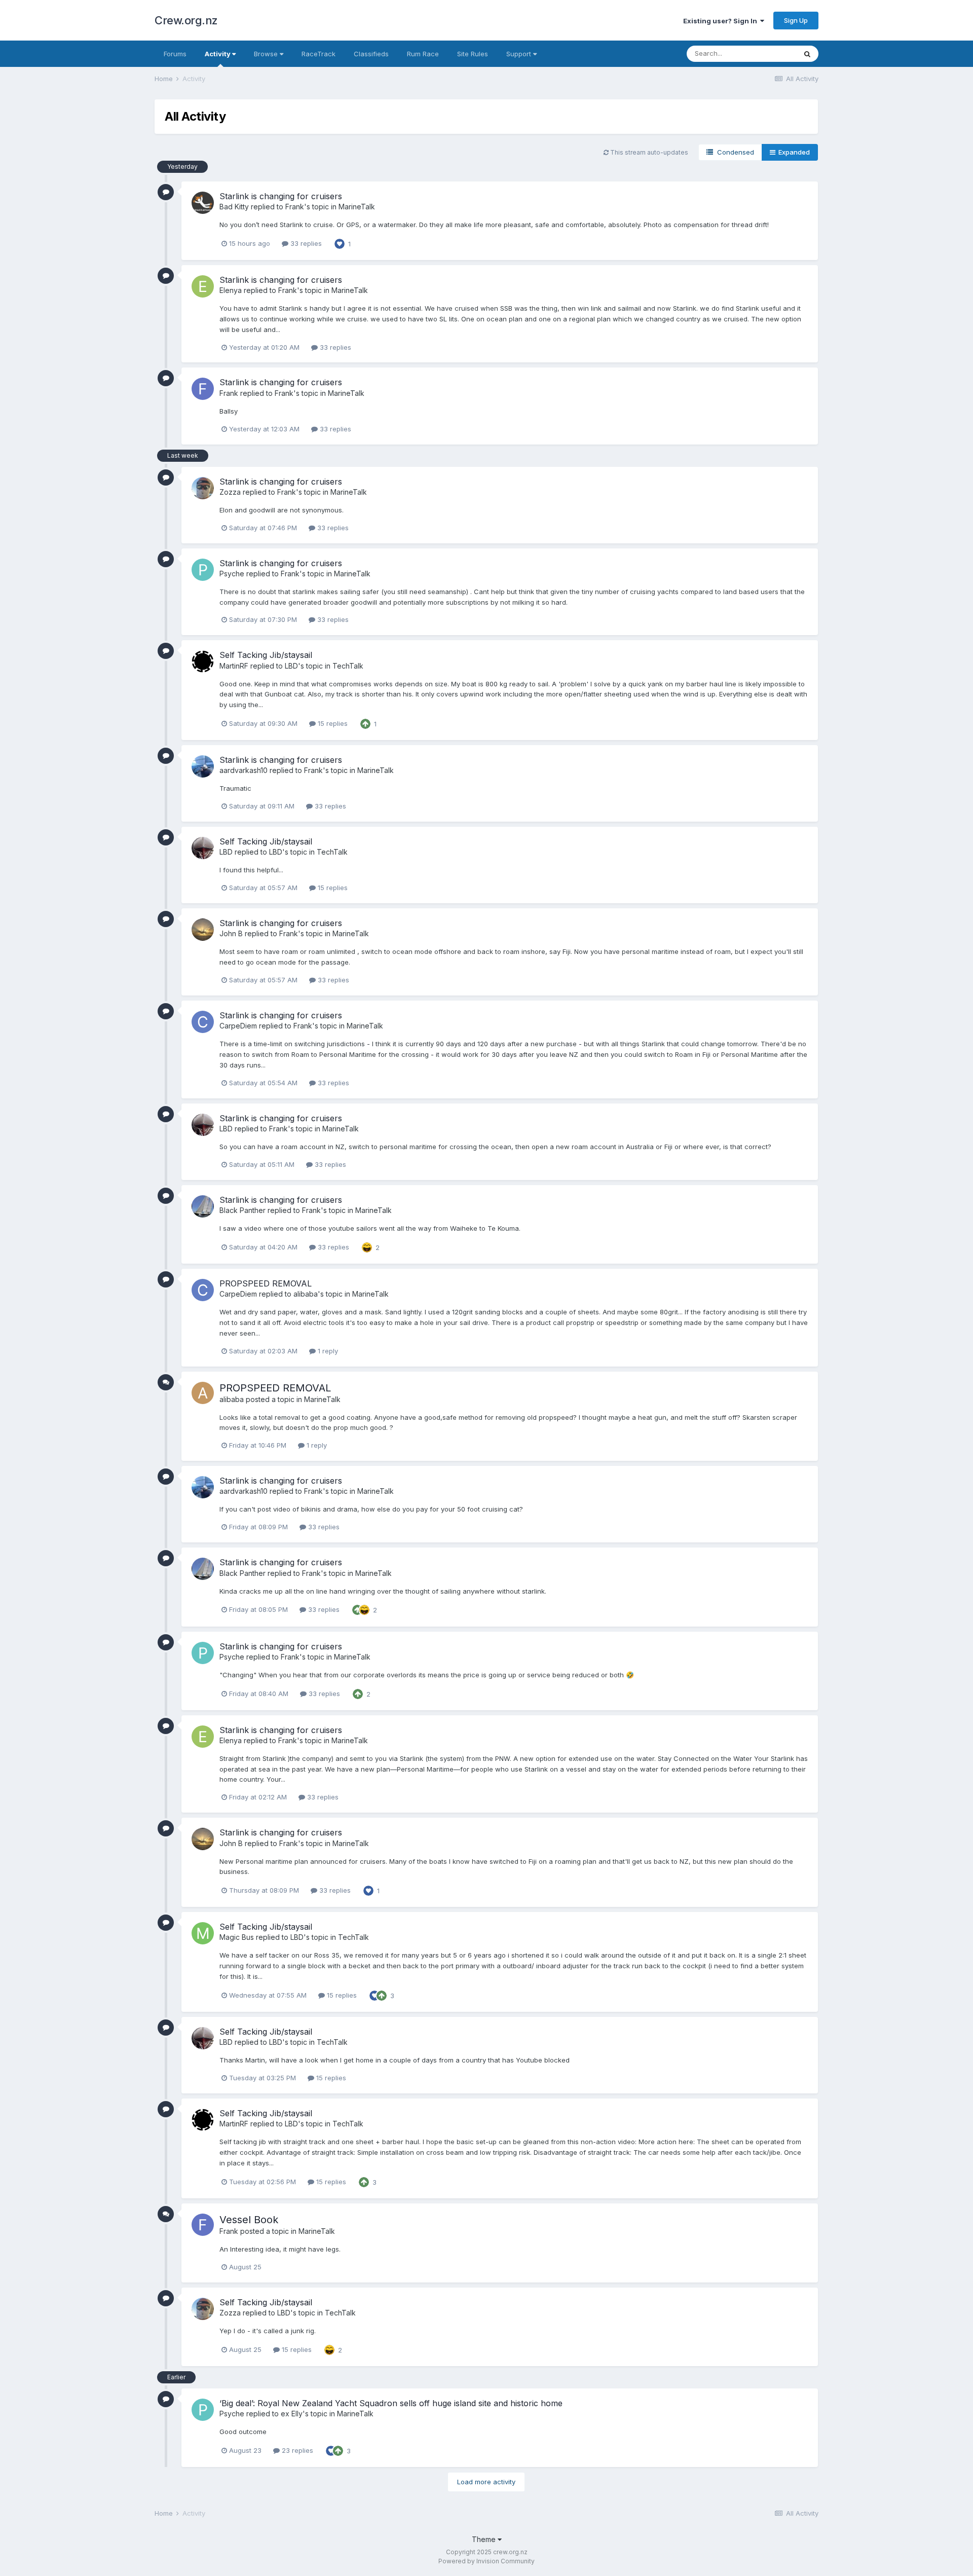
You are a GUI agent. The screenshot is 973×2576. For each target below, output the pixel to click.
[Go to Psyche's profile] (203, 570)
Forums (175, 54)
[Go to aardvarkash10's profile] (203, 766)
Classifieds (371, 54)
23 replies (296, 2450)
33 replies (305, 243)
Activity (218, 54)
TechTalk (348, 666)
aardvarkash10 (244, 770)
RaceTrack (319, 54)
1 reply (327, 1351)
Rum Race (423, 54)
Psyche (232, 574)
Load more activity (486, 2482)
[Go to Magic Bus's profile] (203, 1933)
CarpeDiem (238, 1026)
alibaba (306, 1294)
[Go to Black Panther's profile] (203, 1206)
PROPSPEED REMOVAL (266, 1283)
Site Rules (473, 54)
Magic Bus (237, 1937)
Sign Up (796, 20)
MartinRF (234, 666)
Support (520, 54)
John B (231, 933)
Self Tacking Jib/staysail (266, 655)
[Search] (807, 54)
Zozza (230, 492)
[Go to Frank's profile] (203, 389)
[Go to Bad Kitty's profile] (203, 203)
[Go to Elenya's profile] (203, 286)
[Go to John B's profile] (203, 930)
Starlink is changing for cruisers (281, 196)
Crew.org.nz (186, 20)
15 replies (332, 723)
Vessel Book (249, 2220)
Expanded (793, 152)
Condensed (734, 152)
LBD (291, 666)
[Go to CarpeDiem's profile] (203, 1022)
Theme (485, 2539)
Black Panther (242, 1210)
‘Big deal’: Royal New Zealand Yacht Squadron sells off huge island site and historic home (391, 2403)
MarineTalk (357, 207)
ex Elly (292, 2414)
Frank (295, 207)
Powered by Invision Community (486, 2561)
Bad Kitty (234, 207)
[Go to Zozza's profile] (203, 488)
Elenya (231, 290)
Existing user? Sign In (722, 21)
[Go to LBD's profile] (203, 848)
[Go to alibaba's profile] (203, 1393)
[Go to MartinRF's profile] (203, 661)
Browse (267, 54)
